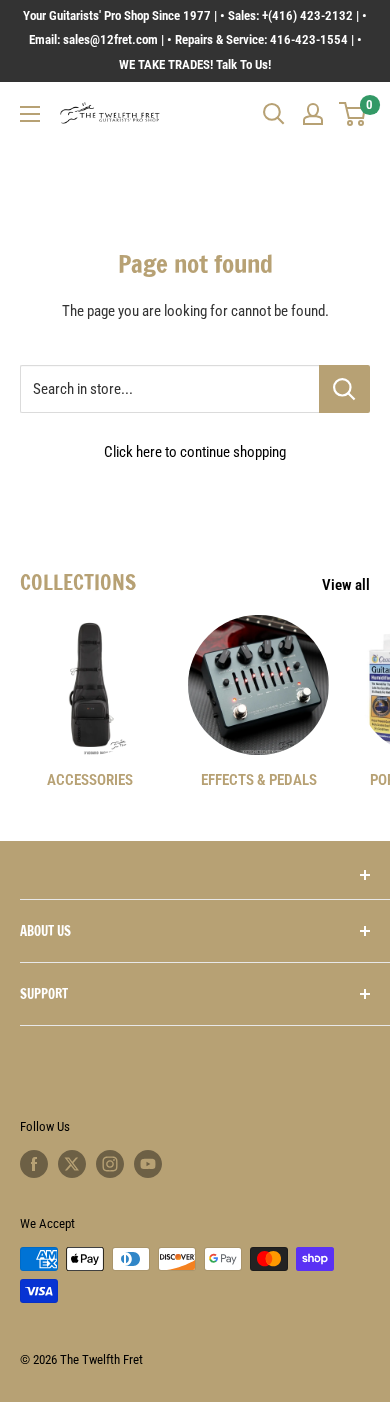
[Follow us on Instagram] (110, 1164)
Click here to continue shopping (195, 452)
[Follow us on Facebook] (34, 1164)
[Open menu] (30, 114)
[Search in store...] (344, 389)
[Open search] (274, 114)
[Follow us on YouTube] (148, 1164)
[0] (353, 114)
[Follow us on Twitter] (72, 1164)
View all (346, 585)
